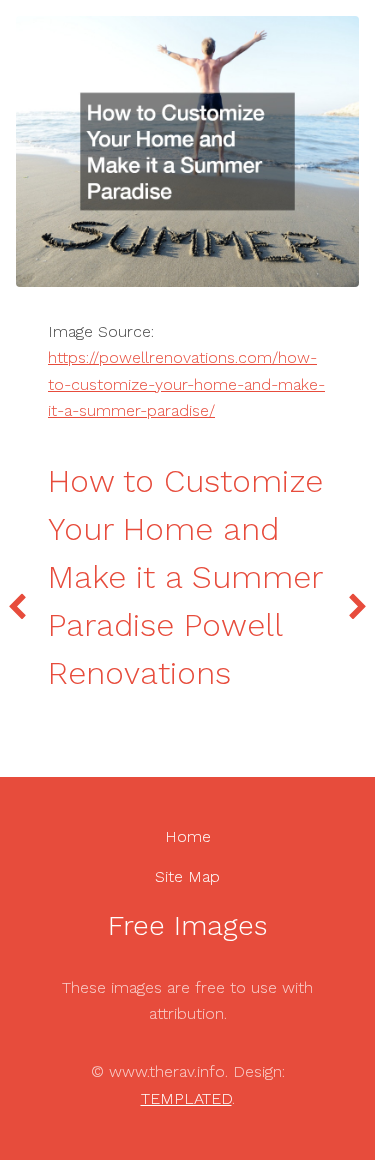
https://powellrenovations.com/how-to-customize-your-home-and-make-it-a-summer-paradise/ (186, 384)
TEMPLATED (186, 1098)
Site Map (187, 876)
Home (188, 836)
